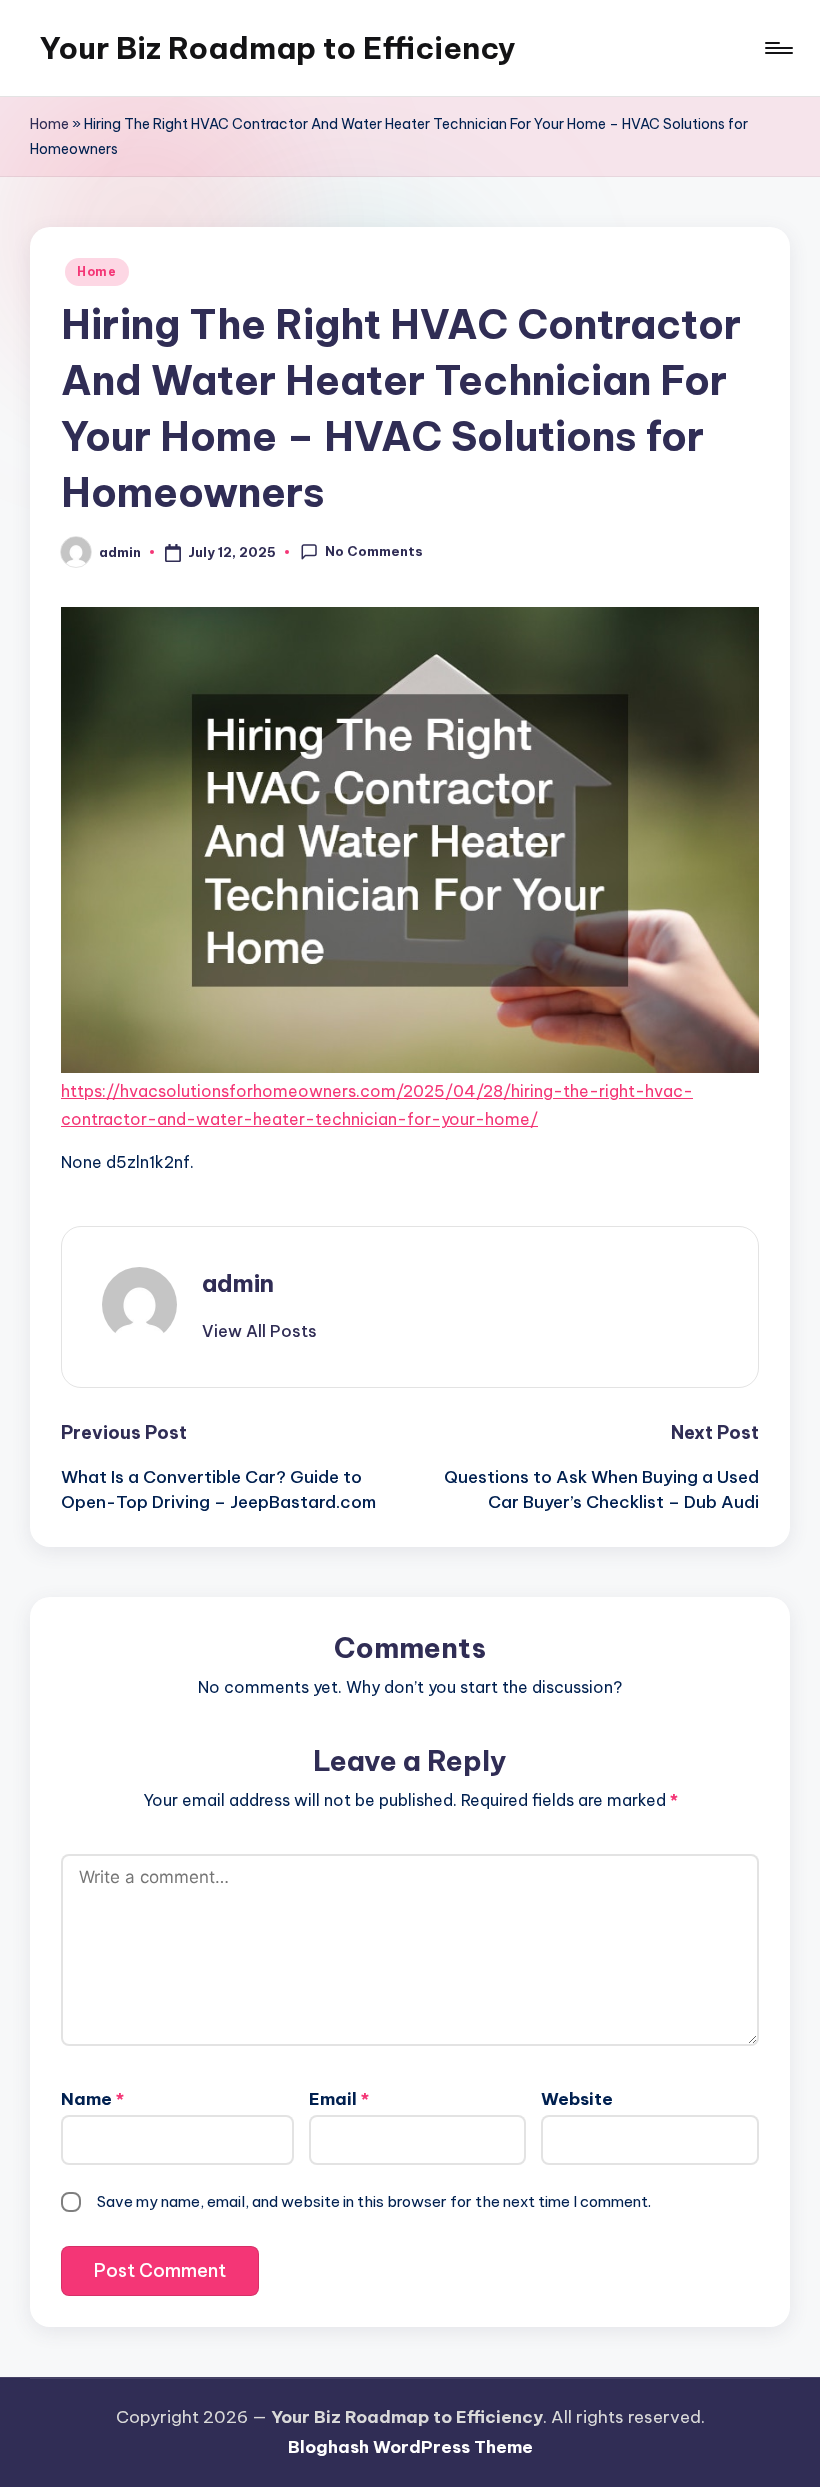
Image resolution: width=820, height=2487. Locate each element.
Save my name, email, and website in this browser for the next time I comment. (374, 2201)
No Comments (374, 551)
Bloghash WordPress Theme (410, 2447)
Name (92, 2099)
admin (238, 1283)
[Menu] (777, 48)
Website (577, 2099)
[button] (259, 1331)
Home (49, 124)
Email (339, 2099)
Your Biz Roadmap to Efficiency (278, 48)
